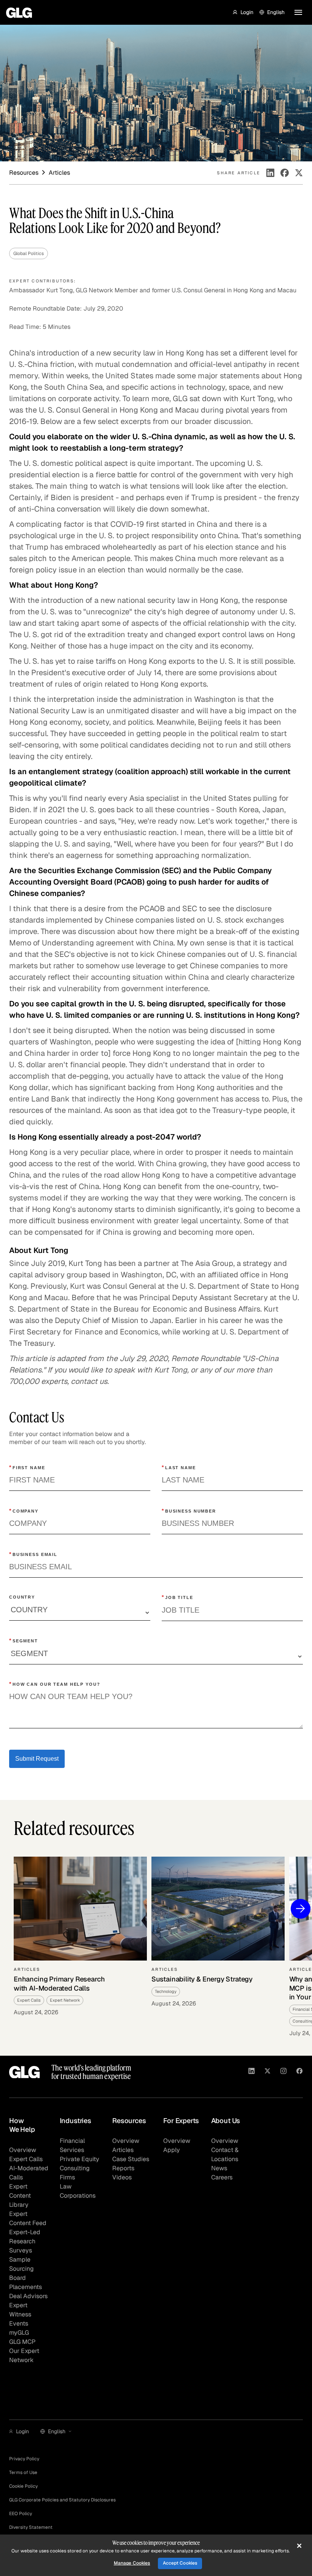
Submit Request (37, 1759)
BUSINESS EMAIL (33, 1554)
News (219, 2168)
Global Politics (29, 253)
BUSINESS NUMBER (189, 1511)
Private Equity (80, 2159)
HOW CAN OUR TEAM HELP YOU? (55, 1684)
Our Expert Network (24, 2355)
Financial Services (72, 2145)
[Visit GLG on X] (267, 2072)
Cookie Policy (23, 2486)
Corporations (78, 2196)
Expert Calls (26, 2159)
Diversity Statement (31, 2527)
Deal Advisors (28, 2296)
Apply (172, 2150)
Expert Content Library (20, 2196)
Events (19, 2323)
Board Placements (25, 2282)
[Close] (299, 2546)
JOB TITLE (177, 1597)
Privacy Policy (24, 2459)
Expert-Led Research (25, 2237)
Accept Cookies (180, 2563)
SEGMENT (24, 1640)
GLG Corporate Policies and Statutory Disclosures (62, 2500)
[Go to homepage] (25, 2072)
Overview (23, 2150)
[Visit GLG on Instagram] (283, 2072)
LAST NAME (179, 1467)
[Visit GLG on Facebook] (299, 2072)
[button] (243, 12)
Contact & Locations (225, 2154)
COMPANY (24, 1511)
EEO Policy (21, 2514)
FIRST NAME (27, 1467)
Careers (222, 2177)
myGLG (19, 2333)
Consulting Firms (75, 2173)
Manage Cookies (132, 2563)
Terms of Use (23, 2472)
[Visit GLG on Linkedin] (252, 2072)
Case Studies (131, 2159)
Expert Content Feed (28, 2218)
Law (66, 2186)
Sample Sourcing (21, 2264)
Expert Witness (20, 2310)
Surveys (21, 2250)
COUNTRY (22, 1597)
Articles (123, 2150)
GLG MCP (22, 2342)
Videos (122, 2177)
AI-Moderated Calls (29, 2173)
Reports (123, 2168)
